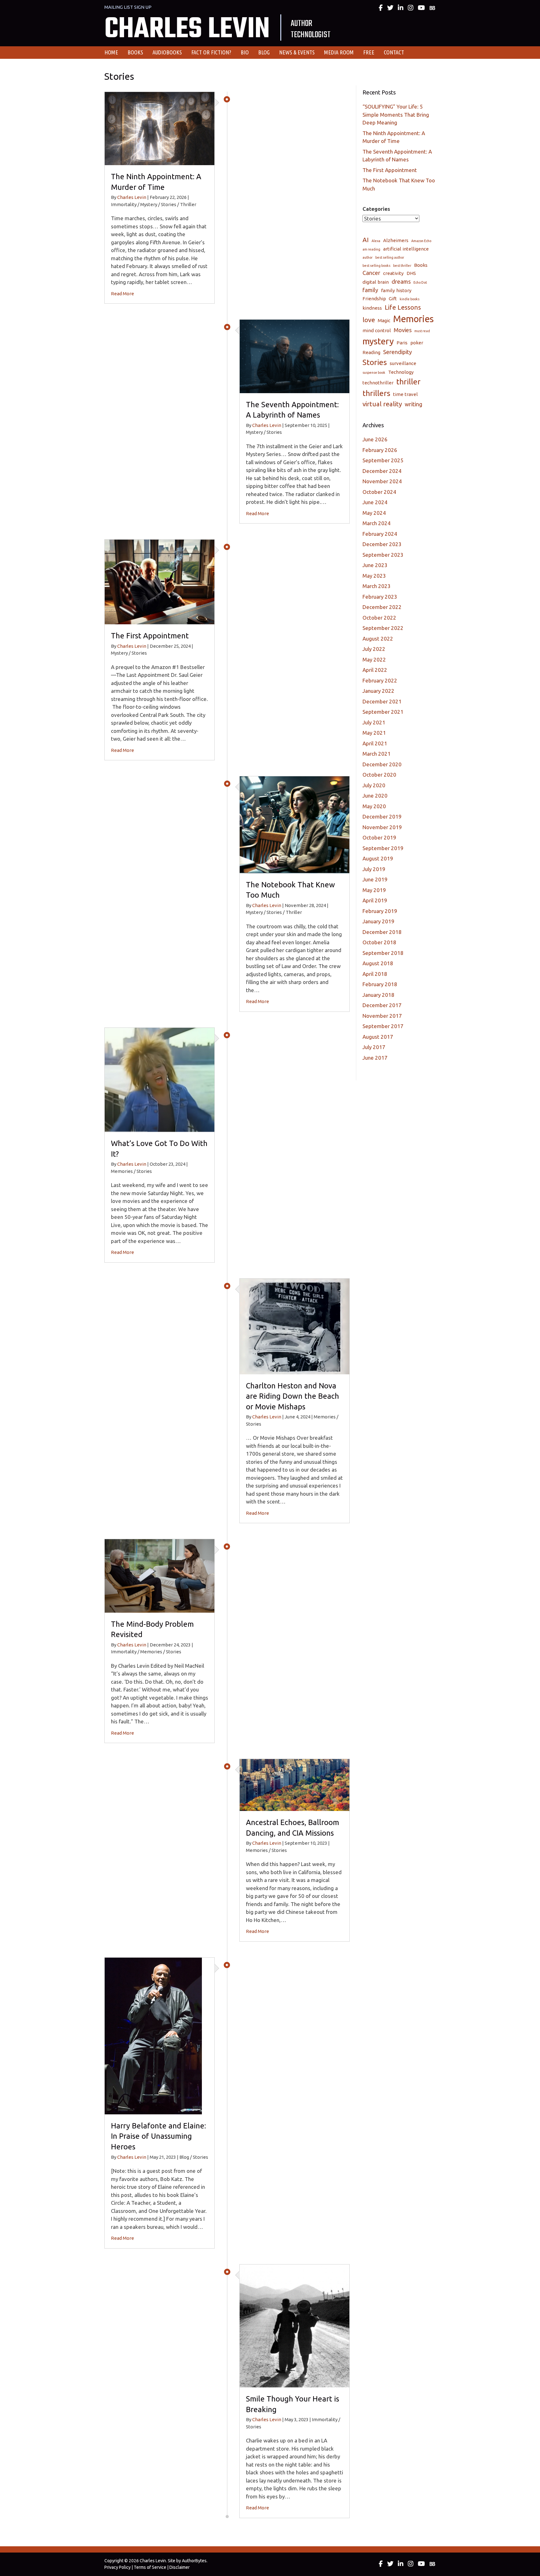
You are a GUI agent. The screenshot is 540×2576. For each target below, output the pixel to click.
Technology (401, 372)
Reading (371, 352)
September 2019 (383, 848)
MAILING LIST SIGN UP (128, 7)
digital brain (376, 282)
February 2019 (380, 911)
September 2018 (383, 953)
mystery (378, 341)
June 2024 (375, 502)
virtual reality (382, 404)
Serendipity (397, 352)
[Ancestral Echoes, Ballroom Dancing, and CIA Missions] (295, 1785)
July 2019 (374, 869)
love (369, 320)
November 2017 (382, 1016)
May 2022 (374, 659)
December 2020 (382, 764)
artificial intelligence (406, 249)
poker (417, 343)
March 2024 (377, 523)
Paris (402, 343)
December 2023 (382, 544)
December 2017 (382, 1005)
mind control (377, 330)
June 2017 (375, 1058)
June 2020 (375, 796)
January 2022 (378, 691)
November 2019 (382, 827)
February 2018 (380, 984)
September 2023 (383, 555)
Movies (403, 330)
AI (366, 240)
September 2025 (383, 460)
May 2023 (374, 576)
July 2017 (374, 1047)
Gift (393, 299)
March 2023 (377, 586)
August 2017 (378, 1037)
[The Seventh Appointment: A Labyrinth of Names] (295, 356)
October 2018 (379, 942)
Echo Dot (420, 282)
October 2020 (379, 775)
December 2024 (382, 471)
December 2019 (382, 816)
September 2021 (383, 712)
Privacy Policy (117, 2567)
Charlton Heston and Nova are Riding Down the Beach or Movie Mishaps (292, 1396)
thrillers (376, 393)
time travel (405, 394)
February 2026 (380, 450)
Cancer (371, 273)
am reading (371, 249)
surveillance (403, 363)
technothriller (378, 383)
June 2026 (375, 439)
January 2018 (378, 995)
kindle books (410, 299)
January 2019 (378, 921)
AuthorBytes (194, 2561)
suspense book (374, 373)
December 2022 (382, 607)
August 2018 (378, 963)
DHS (411, 273)
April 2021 (375, 743)
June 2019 (375, 879)
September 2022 (383, 628)
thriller (408, 382)
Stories (375, 362)
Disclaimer (180, 2567)
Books (421, 265)
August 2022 (378, 639)
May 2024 (374, 513)
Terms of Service (150, 2567)
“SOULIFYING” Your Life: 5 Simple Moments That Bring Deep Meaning (396, 114)
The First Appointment (150, 636)
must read (422, 331)
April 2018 (375, 974)
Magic (384, 320)
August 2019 (378, 858)
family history (396, 290)
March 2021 (377, 754)
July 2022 (374, 649)
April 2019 (375, 900)
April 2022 (375, 670)
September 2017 (383, 1026)
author (367, 257)
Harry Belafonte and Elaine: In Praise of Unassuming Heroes (158, 2136)
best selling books (376, 266)
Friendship (374, 299)
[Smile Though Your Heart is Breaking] (295, 2325)
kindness (372, 308)
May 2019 (374, 890)
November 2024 (382, 481)
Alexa (376, 241)
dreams (401, 281)
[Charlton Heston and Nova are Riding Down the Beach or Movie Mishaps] (295, 1326)
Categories (376, 209)
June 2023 (375, 565)
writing (413, 404)
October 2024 (379, 492)
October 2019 (379, 837)
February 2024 (380, 534)
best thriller (402, 266)
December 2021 (382, 701)
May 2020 (374, 806)
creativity (393, 273)
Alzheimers (396, 240)
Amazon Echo (421, 241)
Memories (413, 319)
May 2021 (374, 733)
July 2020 (374, 785)
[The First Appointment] (160, 581)
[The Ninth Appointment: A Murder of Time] (160, 128)
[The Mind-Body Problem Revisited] (160, 1575)
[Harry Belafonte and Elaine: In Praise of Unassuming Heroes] (153, 2035)
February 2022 (380, 680)
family (370, 290)
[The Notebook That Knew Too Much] (295, 824)
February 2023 (380, 597)
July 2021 (374, 722)
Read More (122, 294)
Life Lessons (403, 307)
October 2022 (379, 618)
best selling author (390, 257)
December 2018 (382, 932)
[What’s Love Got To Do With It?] (160, 1079)
